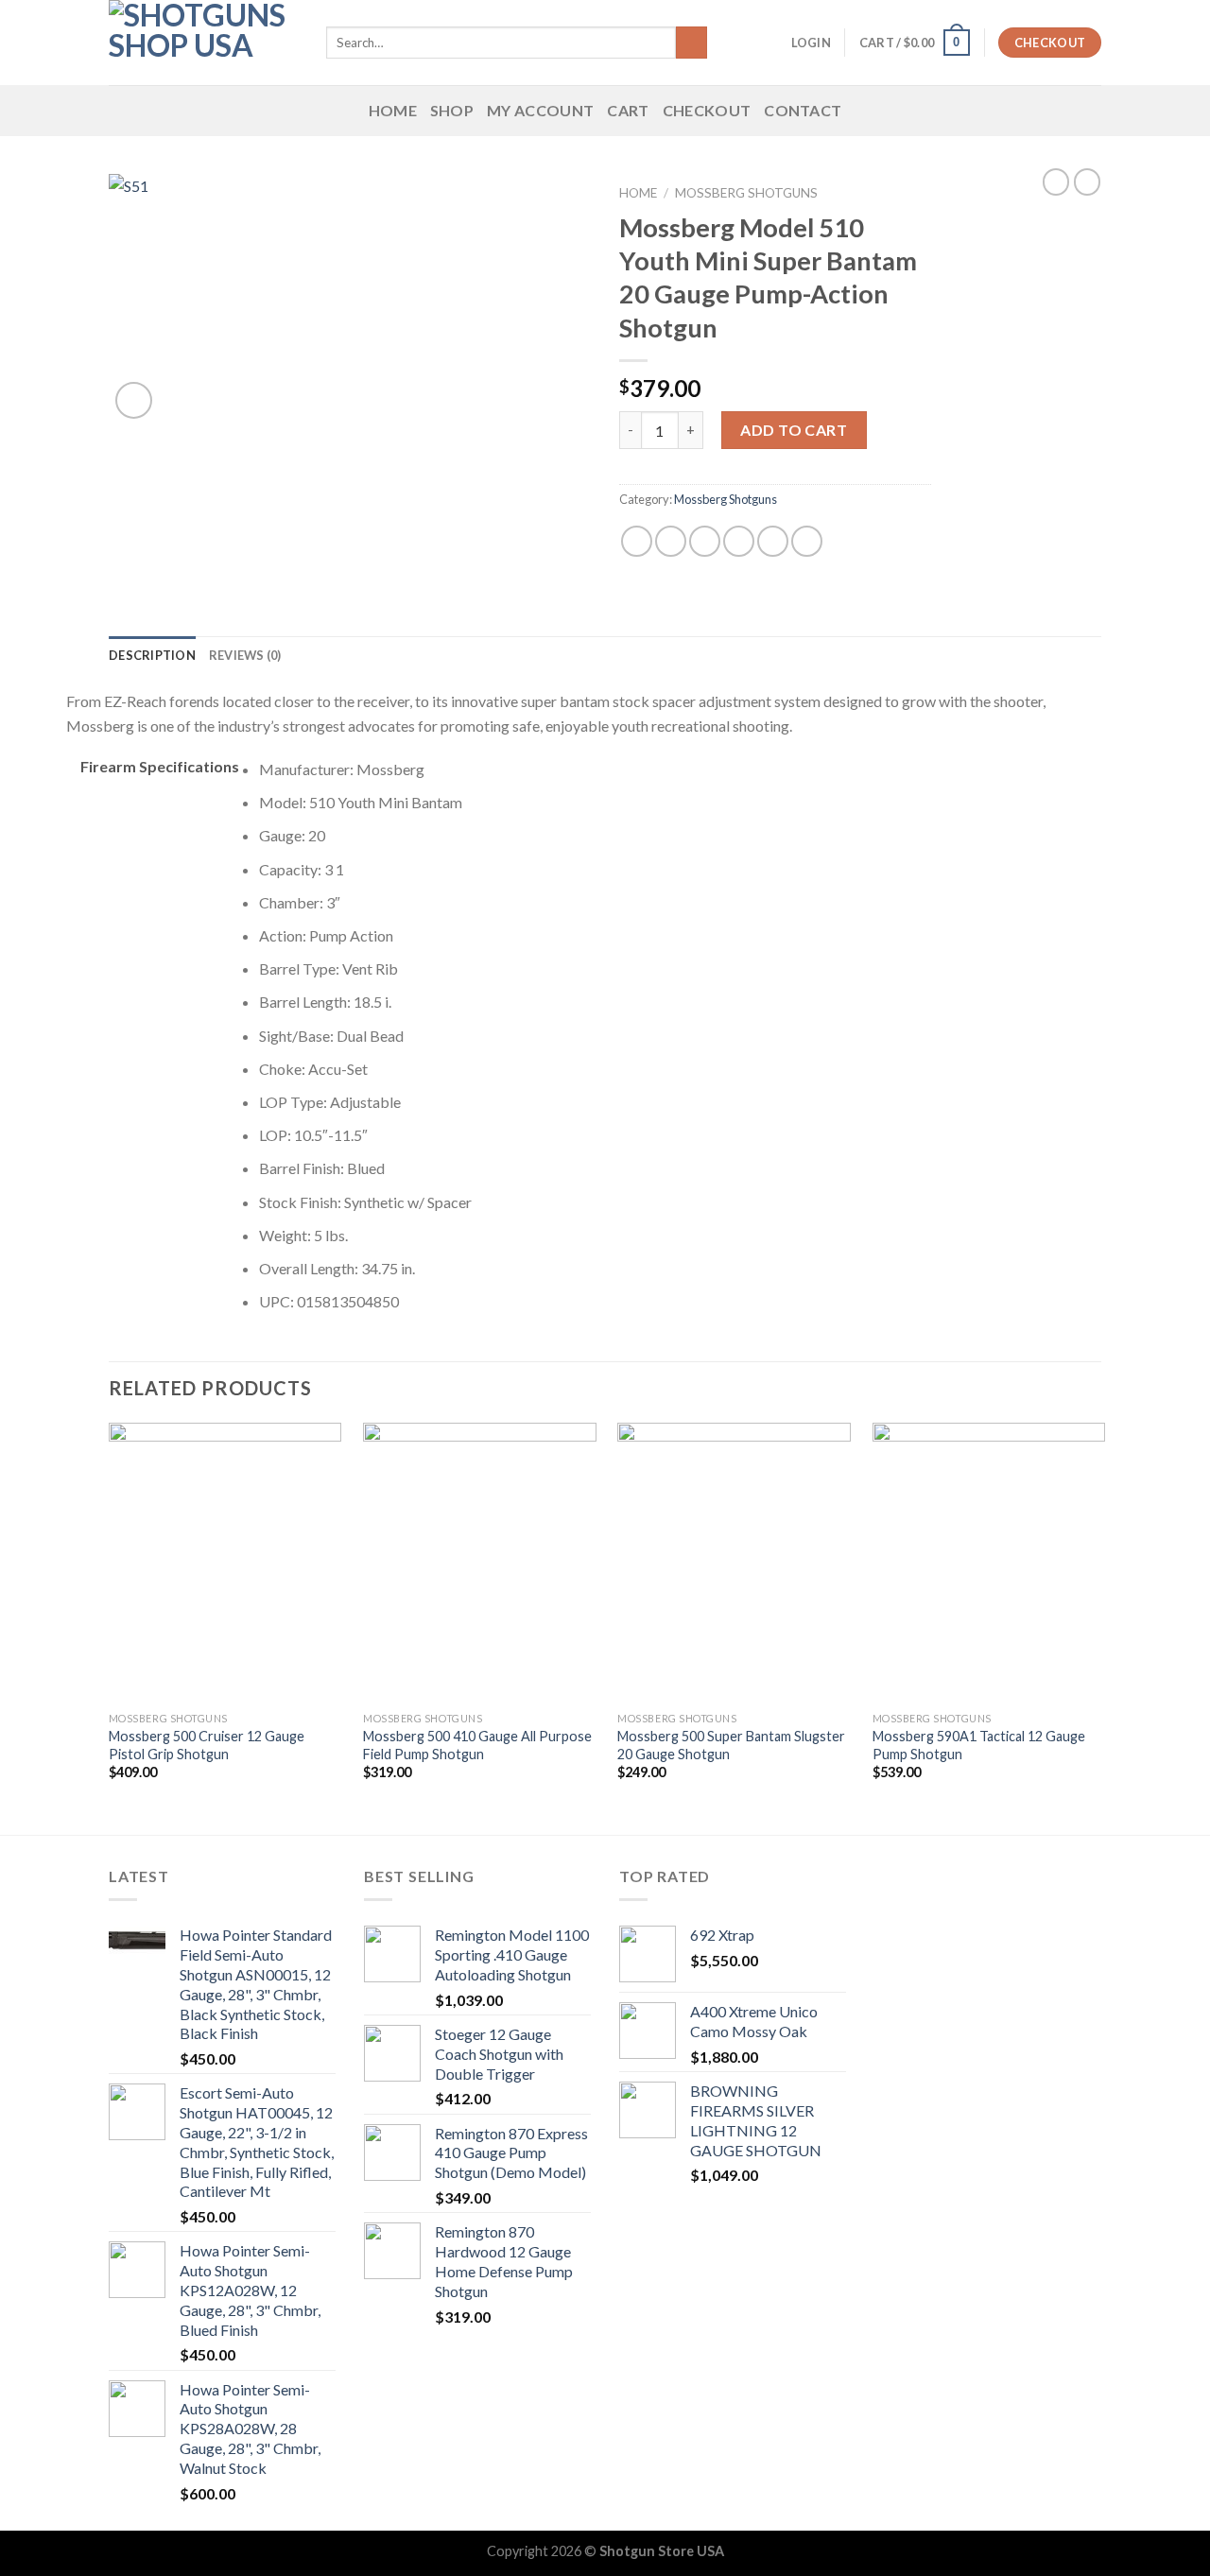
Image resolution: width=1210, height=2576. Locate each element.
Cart (628, 110)
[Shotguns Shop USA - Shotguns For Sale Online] (203, 43)
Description (152, 655)
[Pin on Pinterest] (739, 541)
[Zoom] (134, 400)
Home (393, 110)
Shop (452, 110)
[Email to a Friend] (705, 541)
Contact (803, 110)
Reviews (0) (245, 655)
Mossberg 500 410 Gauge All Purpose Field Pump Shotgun (477, 1745)
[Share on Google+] (773, 541)
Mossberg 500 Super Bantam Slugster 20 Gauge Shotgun (731, 1745)
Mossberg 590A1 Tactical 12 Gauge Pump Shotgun (979, 1745)
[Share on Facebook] (637, 541)
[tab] (152, 655)
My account (540, 110)
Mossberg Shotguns (746, 193)
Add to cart (794, 430)
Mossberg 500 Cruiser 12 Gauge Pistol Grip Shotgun (207, 1745)
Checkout (707, 110)
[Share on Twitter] (671, 541)
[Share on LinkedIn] (807, 541)
